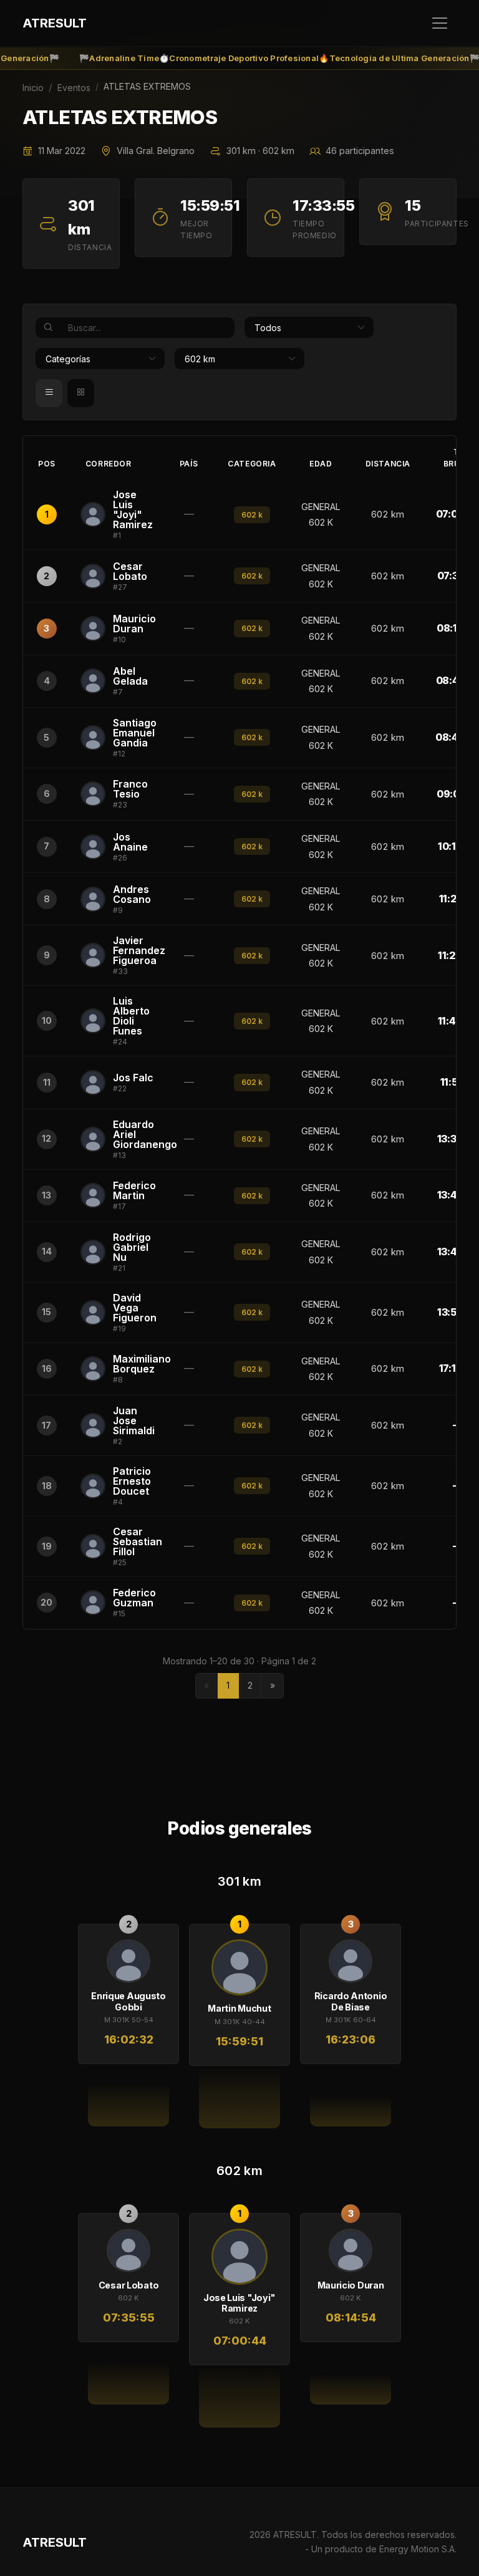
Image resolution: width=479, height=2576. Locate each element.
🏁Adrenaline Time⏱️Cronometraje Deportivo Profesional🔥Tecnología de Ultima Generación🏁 (257, 58)
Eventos (74, 88)
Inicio (33, 88)
